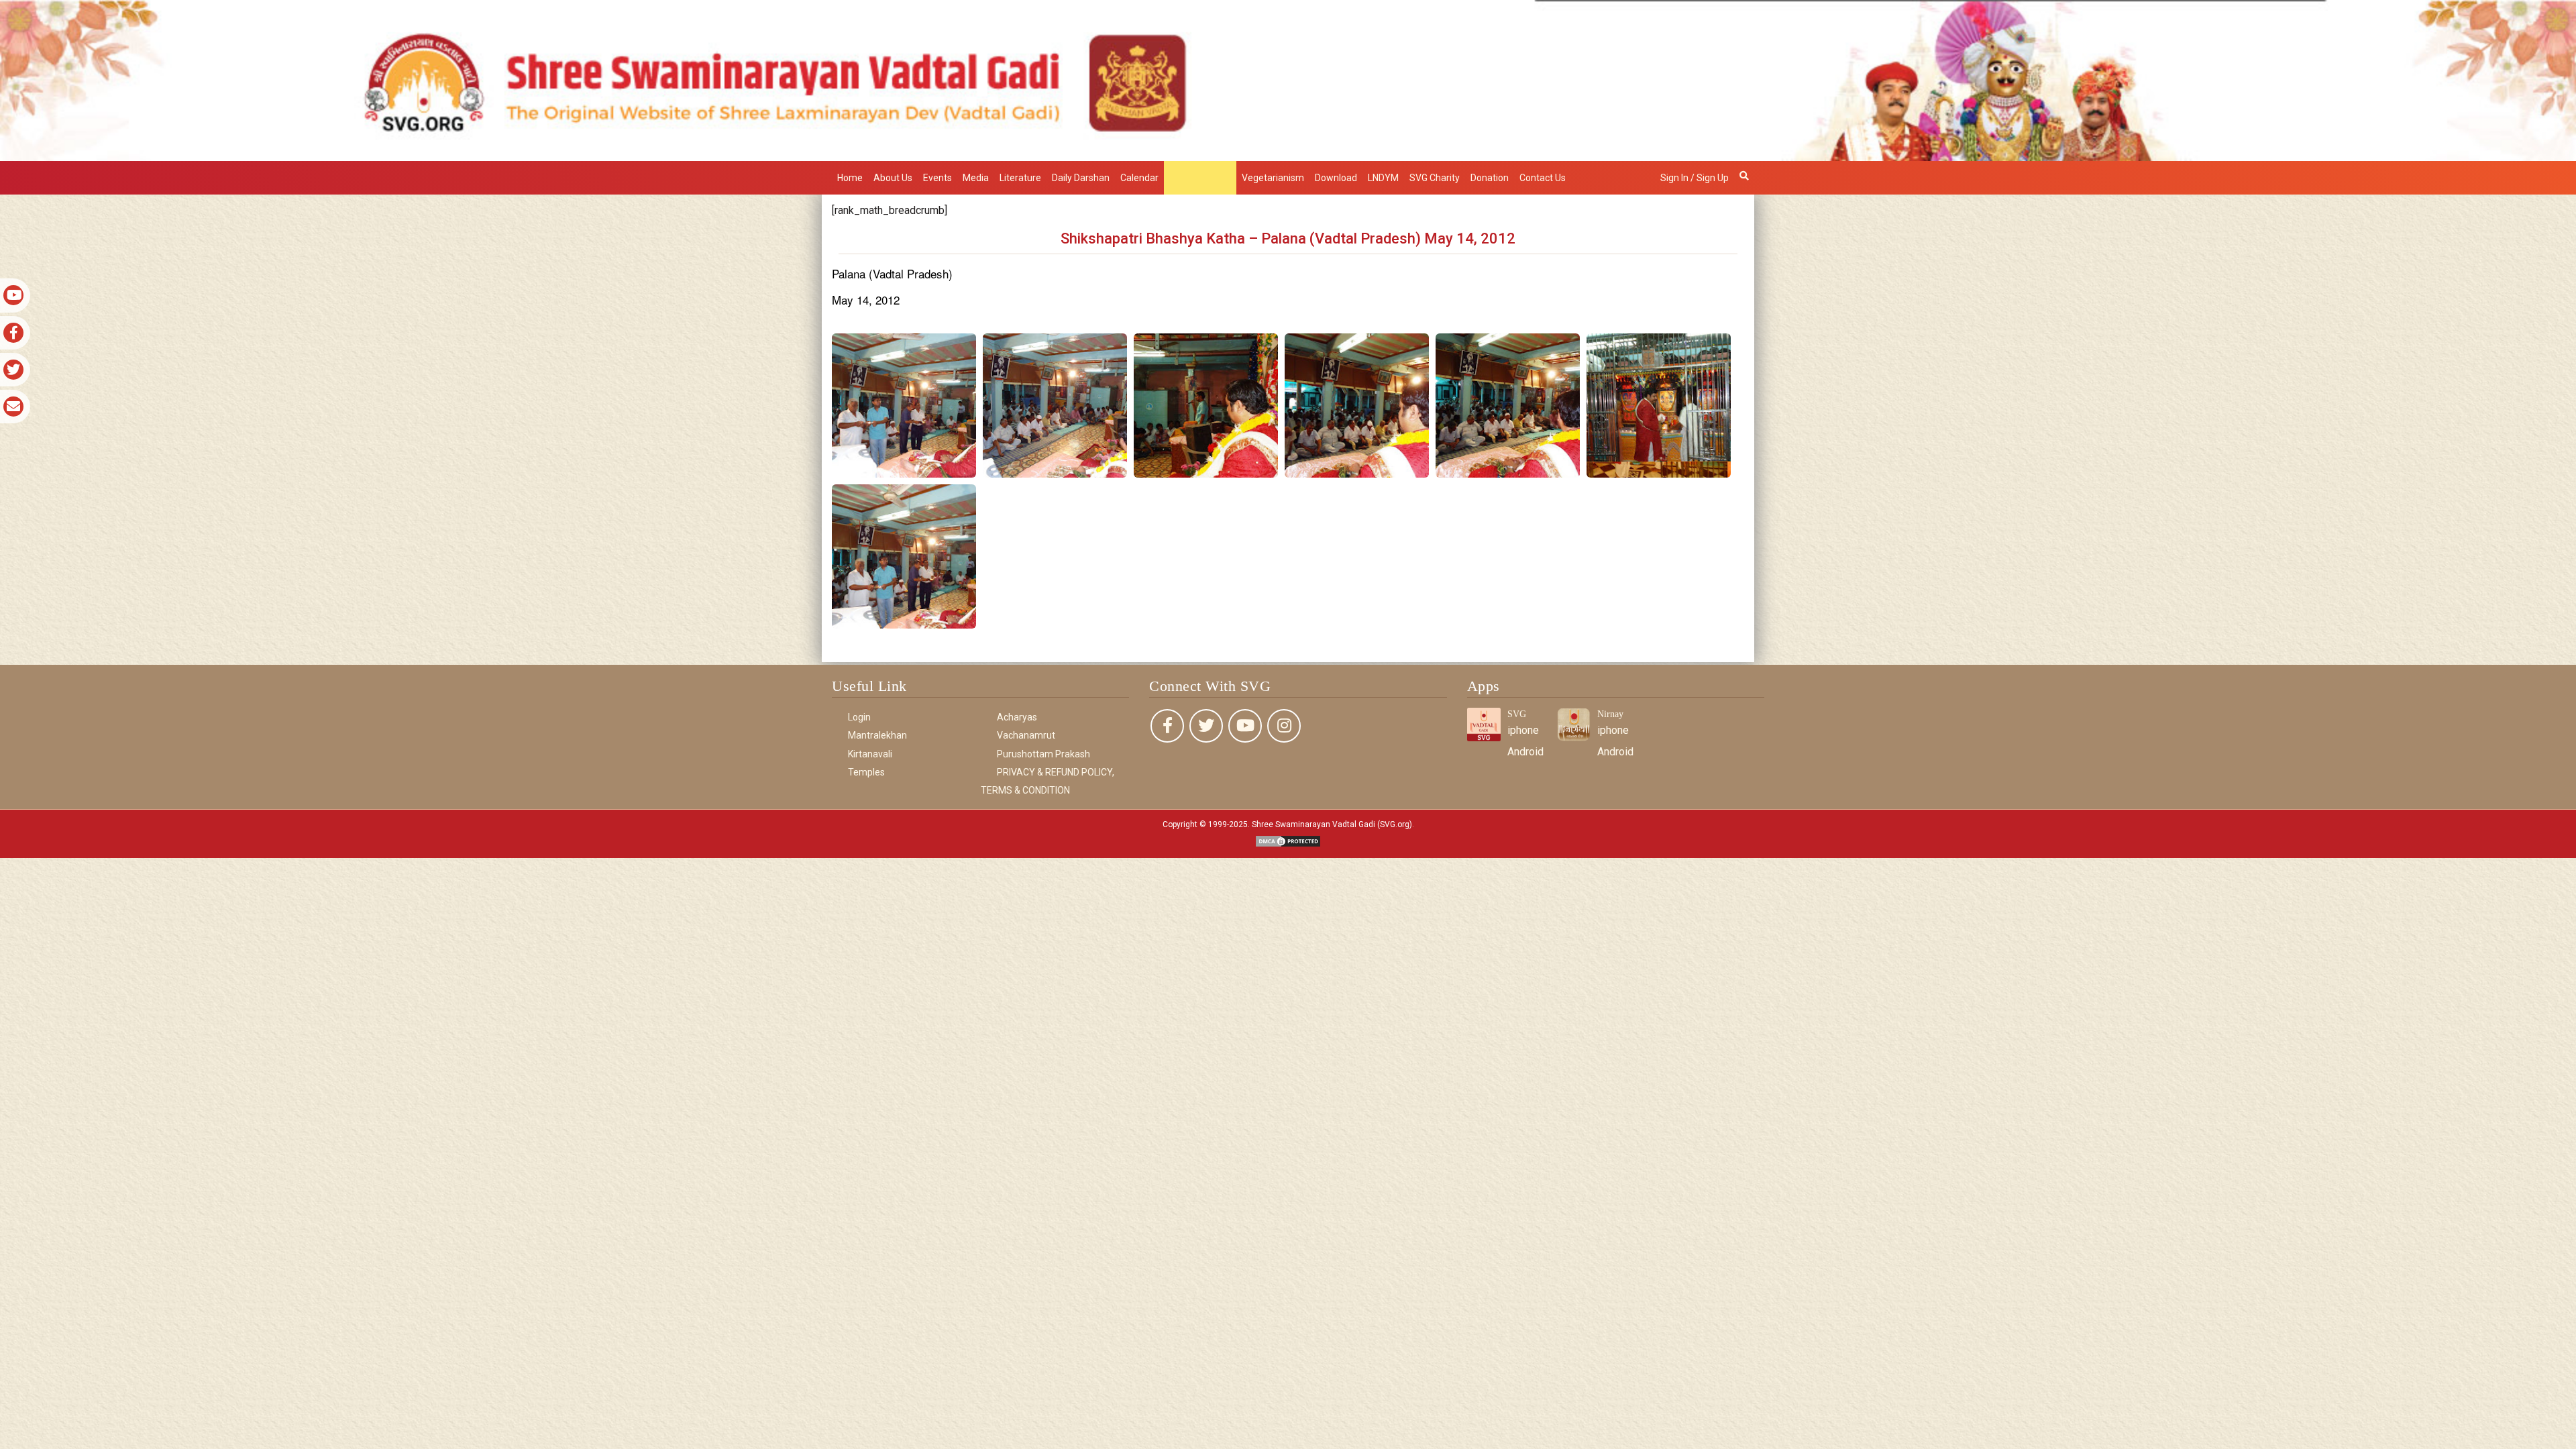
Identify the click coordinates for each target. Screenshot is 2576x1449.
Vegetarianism (1273, 178)
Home (850, 178)
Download (1336, 178)
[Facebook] (1167, 726)
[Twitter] (1206, 726)
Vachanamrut (1026, 735)
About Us (893, 178)
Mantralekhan (1200, 178)
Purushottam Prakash (1043, 754)
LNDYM (1383, 178)
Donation (1490, 178)
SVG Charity (1435, 178)
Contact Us (1543, 178)
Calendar (1139, 178)
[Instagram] (1284, 726)
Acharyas (1017, 717)
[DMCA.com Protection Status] (1288, 840)
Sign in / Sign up (1695, 178)
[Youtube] (1245, 726)
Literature (1020, 178)
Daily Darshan (1081, 178)
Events (937, 178)
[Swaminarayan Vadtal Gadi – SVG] (1288, 79)
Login (859, 717)
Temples (866, 772)
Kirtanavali (870, 754)
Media (976, 178)
